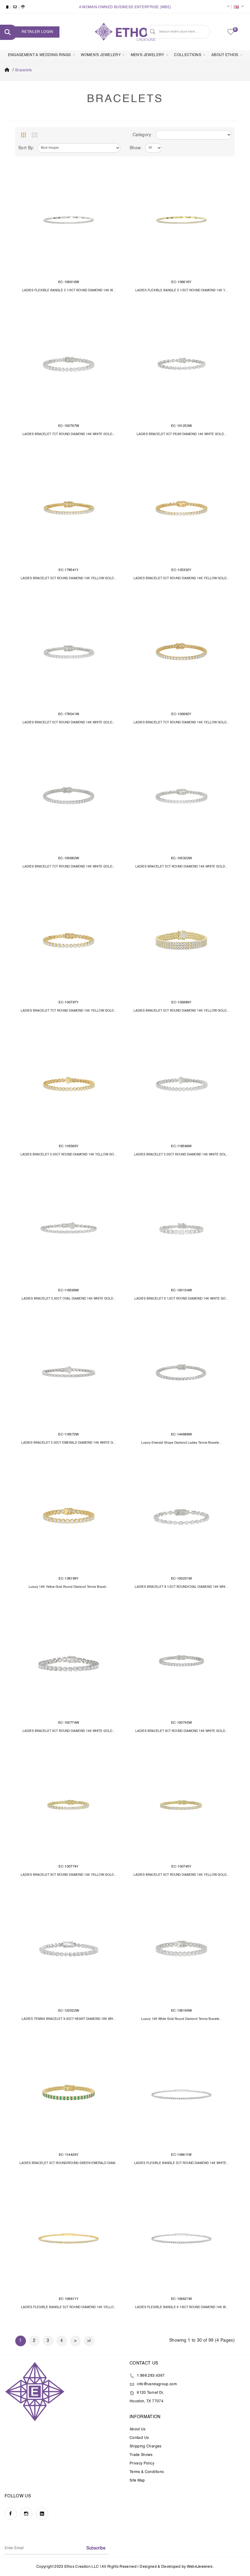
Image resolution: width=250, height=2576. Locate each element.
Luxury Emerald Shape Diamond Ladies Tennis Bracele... (181, 1443)
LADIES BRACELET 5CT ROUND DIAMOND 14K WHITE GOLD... (69, 722)
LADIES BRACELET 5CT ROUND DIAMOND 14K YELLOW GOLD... (69, 578)
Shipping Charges (146, 2446)
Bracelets (23, 70)
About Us (138, 2429)
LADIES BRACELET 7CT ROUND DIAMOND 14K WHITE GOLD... (69, 434)
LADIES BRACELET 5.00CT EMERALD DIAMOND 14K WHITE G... (69, 1443)
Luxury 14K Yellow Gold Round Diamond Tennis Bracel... (69, 1587)
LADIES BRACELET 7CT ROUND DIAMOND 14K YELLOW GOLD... (181, 722)
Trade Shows (141, 2455)
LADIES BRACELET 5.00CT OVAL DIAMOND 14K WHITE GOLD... (69, 1299)
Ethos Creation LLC (82, 2567)
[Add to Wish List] (112, 176)
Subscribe (96, 2548)
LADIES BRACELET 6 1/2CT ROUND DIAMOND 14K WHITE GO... (181, 1299)
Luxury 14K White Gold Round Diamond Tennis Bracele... (182, 2019)
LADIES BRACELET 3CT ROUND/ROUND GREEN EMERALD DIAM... (69, 2163)
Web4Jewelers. (200, 2567)
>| (89, 2341)
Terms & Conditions (147, 2472)
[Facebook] (11, 2514)
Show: (136, 148)
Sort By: (26, 148)
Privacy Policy (142, 2464)
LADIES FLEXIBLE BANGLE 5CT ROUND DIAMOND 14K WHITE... (182, 2163)
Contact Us (139, 2438)
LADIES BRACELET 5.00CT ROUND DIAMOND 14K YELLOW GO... (69, 1155)
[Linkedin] (42, 2514)
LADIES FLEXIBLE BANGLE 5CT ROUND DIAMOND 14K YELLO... (69, 2307)
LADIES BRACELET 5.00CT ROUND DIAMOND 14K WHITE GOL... (182, 1155)
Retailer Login (37, 32)
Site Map (137, 2481)
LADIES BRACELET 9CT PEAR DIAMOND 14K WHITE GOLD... (182, 434)
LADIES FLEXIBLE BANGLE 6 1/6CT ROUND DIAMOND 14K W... (182, 2307)
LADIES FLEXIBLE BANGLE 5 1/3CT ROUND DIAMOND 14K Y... (182, 290)
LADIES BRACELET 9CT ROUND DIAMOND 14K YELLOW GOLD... (69, 1875)
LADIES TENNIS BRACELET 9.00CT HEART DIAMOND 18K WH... (69, 2019)
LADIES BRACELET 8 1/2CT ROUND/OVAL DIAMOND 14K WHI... (181, 1587)
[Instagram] (26, 2514)
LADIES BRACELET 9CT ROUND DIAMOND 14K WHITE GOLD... (69, 1731)
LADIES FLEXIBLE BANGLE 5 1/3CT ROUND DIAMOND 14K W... (69, 290)
